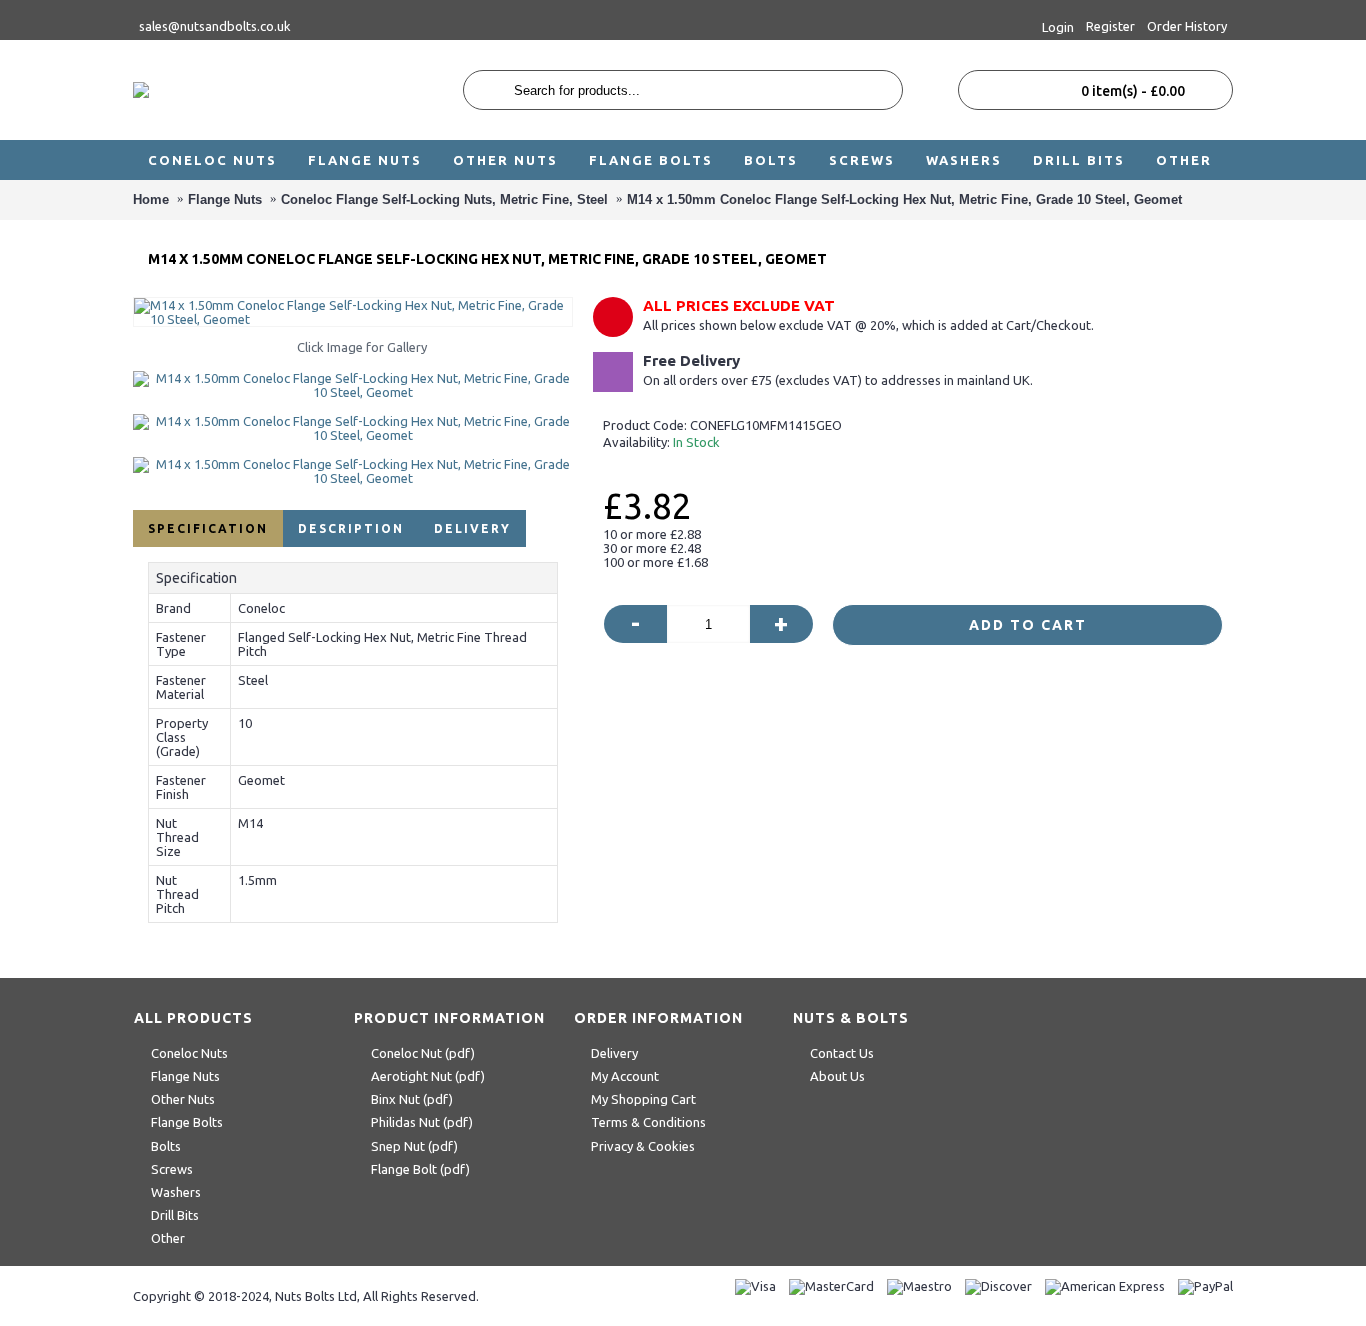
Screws (172, 1169)
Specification (208, 528)
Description (351, 528)
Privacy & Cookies (643, 1146)
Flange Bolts (187, 1122)
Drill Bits (175, 1215)
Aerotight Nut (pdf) (428, 1076)
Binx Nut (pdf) (412, 1099)
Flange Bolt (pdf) (420, 1169)
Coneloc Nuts (189, 1053)
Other (168, 1238)
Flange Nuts (185, 1076)
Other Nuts (183, 1099)
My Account (625, 1076)
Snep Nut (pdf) (414, 1146)
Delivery (472, 528)
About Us (837, 1076)
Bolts (166, 1146)
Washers (176, 1192)
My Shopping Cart (643, 1099)
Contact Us (842, 1053)
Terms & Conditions (648, 1122)
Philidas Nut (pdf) (422, 1122)
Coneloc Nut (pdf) (423, 1053)
